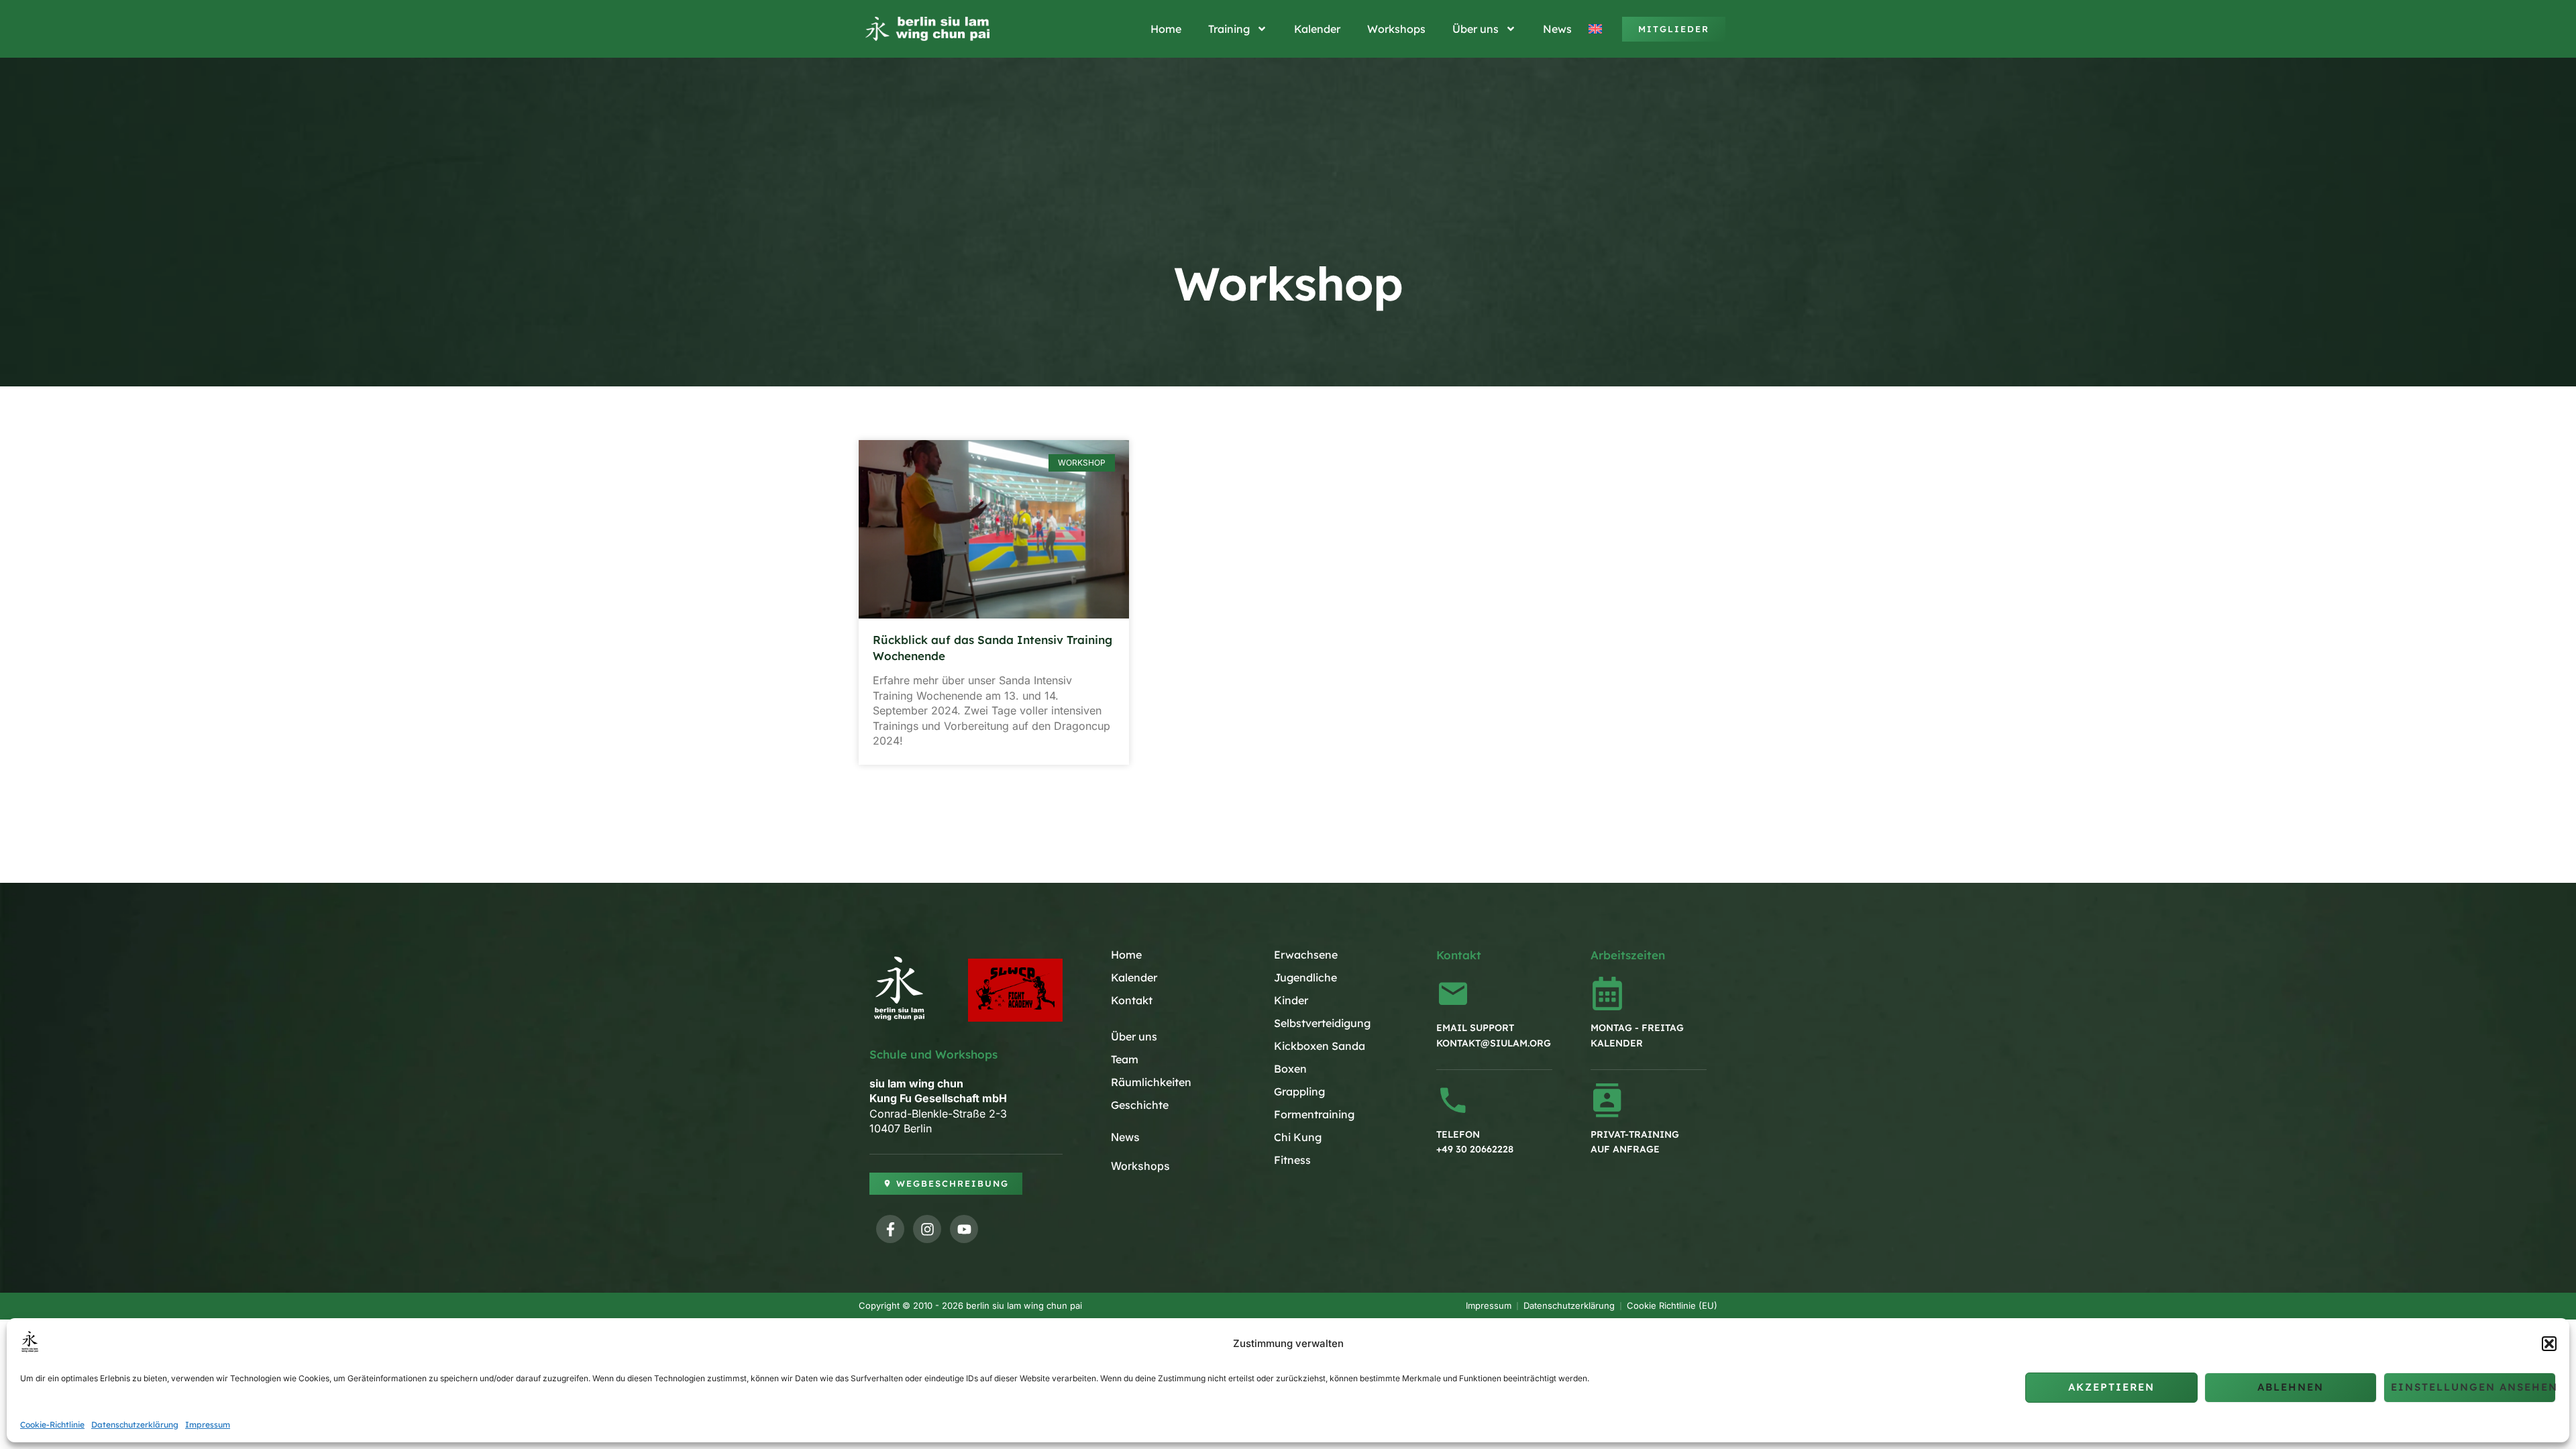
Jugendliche (1305, 977)
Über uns (1475, 29)
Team (1125, 1059)
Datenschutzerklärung (135, 1425)
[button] (2549, 1344)
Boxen (1290, 1069)
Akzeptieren (2111, 1387)
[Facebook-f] (890, 1229)
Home (1166, 29)
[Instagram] (927, 1229)
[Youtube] (964, 1229)
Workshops (1396, 29)
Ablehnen (2291, 1387)
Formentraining (1314, 1114)
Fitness (1292, 1160)
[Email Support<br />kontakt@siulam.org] (1453, 994)
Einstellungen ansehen (2473, 1387)
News (1557, 29)
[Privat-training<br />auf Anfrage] (1607, 1100)
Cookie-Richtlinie (52, 1425)
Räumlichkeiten (1151, 1082)
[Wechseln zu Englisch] (1597, 29)
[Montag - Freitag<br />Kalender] (1607, 994)
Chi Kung (1298, 1137)
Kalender (1317, 29)
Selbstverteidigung (1322, 1023)
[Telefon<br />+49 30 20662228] (1453, 1100)
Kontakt (1132, 1000)
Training (1229, 29)
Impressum (208, 1425)
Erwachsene (1306, 955)
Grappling (1299, 1091)
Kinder (1291, 1000)
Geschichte (1140, 1105)
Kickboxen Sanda (1320, 1046)
